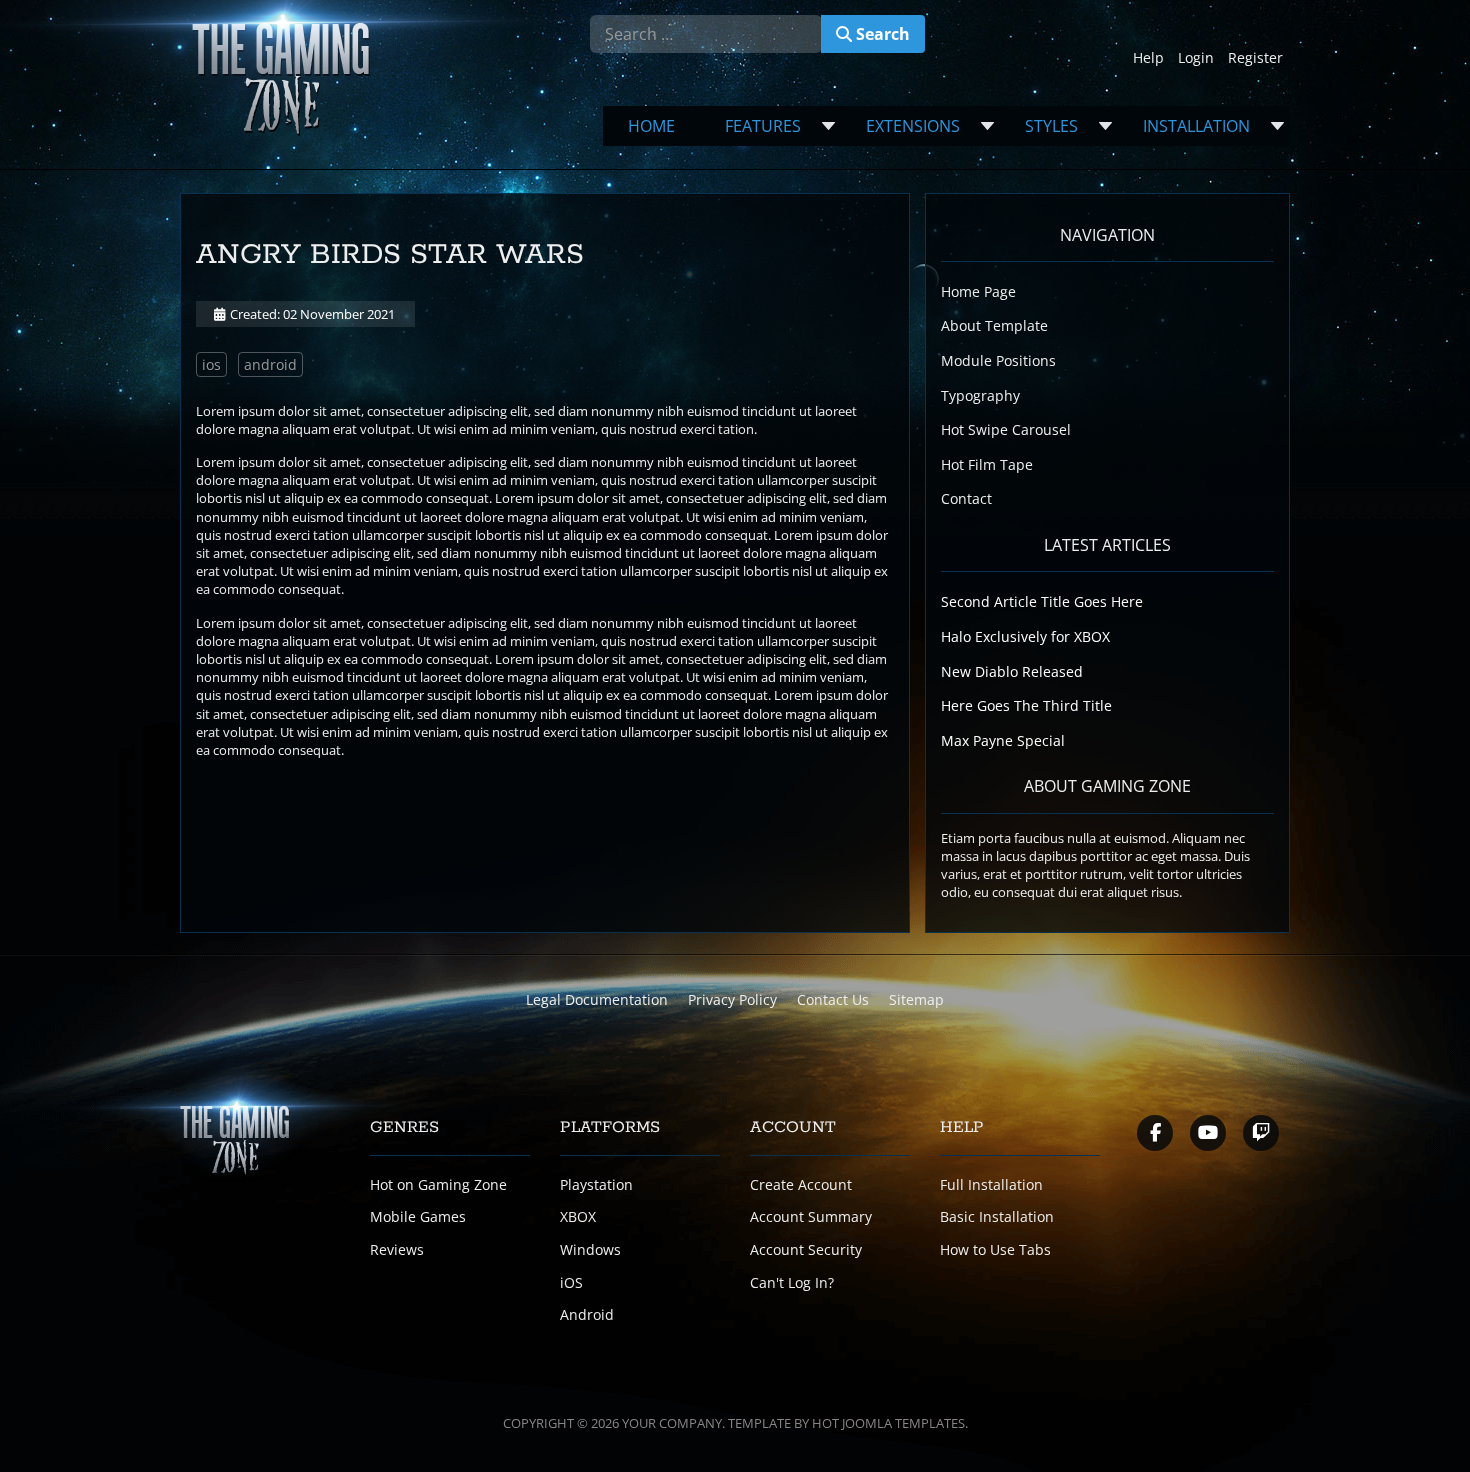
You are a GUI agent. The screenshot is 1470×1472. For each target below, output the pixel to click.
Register (1255, 57)
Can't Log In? (792, 1282)
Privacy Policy (732, 999)
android (270, 364)
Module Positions (998, 360)
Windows (590, 1249)
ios (211, 364)
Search (881, 34)
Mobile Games (418, 1216)
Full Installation (991, 1184)
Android (587, 1314)
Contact (966, 498)
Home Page (978, 291)
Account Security (806, 1249)
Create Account (801, 1184)
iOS (571, 1282)
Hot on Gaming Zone (438, 1184)
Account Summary (811, 1216)
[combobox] (706, 34)
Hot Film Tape (987, 464)
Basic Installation (997, 1216)
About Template (994, 325)
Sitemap (916, 999)
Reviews (397, 1249)
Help (1148, 57)
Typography (980, 395)
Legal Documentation (597, 999)
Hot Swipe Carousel (1006, 429)
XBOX (578, 1216)
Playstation (596, 1184)
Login (1196, 57)
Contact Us (833, 999)
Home (651, 126)
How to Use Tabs (995, 1249)
